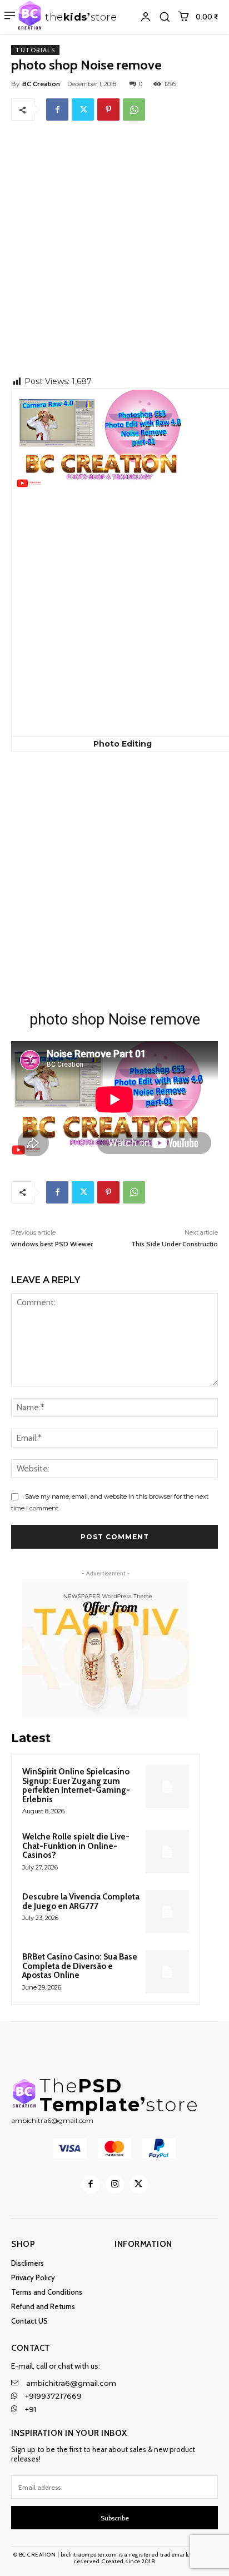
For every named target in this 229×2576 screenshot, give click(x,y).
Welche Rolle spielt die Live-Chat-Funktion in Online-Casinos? (76, 1846)
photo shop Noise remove (115, 1020)
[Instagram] (115, 2184)
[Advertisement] (114, 256)
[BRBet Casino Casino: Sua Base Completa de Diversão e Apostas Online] (167, 1972)
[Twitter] (83, 110)
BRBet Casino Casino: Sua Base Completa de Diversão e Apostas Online (80, 1966)
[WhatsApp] (134, 110)
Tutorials (35, 50)
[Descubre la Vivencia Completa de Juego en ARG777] (167, 1912)
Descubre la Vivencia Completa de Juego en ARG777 (81, 1901)
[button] (165, 17)
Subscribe (115, 2518)
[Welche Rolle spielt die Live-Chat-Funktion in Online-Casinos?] (167, 1852)
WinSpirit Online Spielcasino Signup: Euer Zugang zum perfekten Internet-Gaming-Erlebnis (76, 1786)
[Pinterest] (108, 110)
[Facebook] (57, 110)
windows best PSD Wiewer (52, 1244)
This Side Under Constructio (175, 1244)
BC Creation (41, 84)
